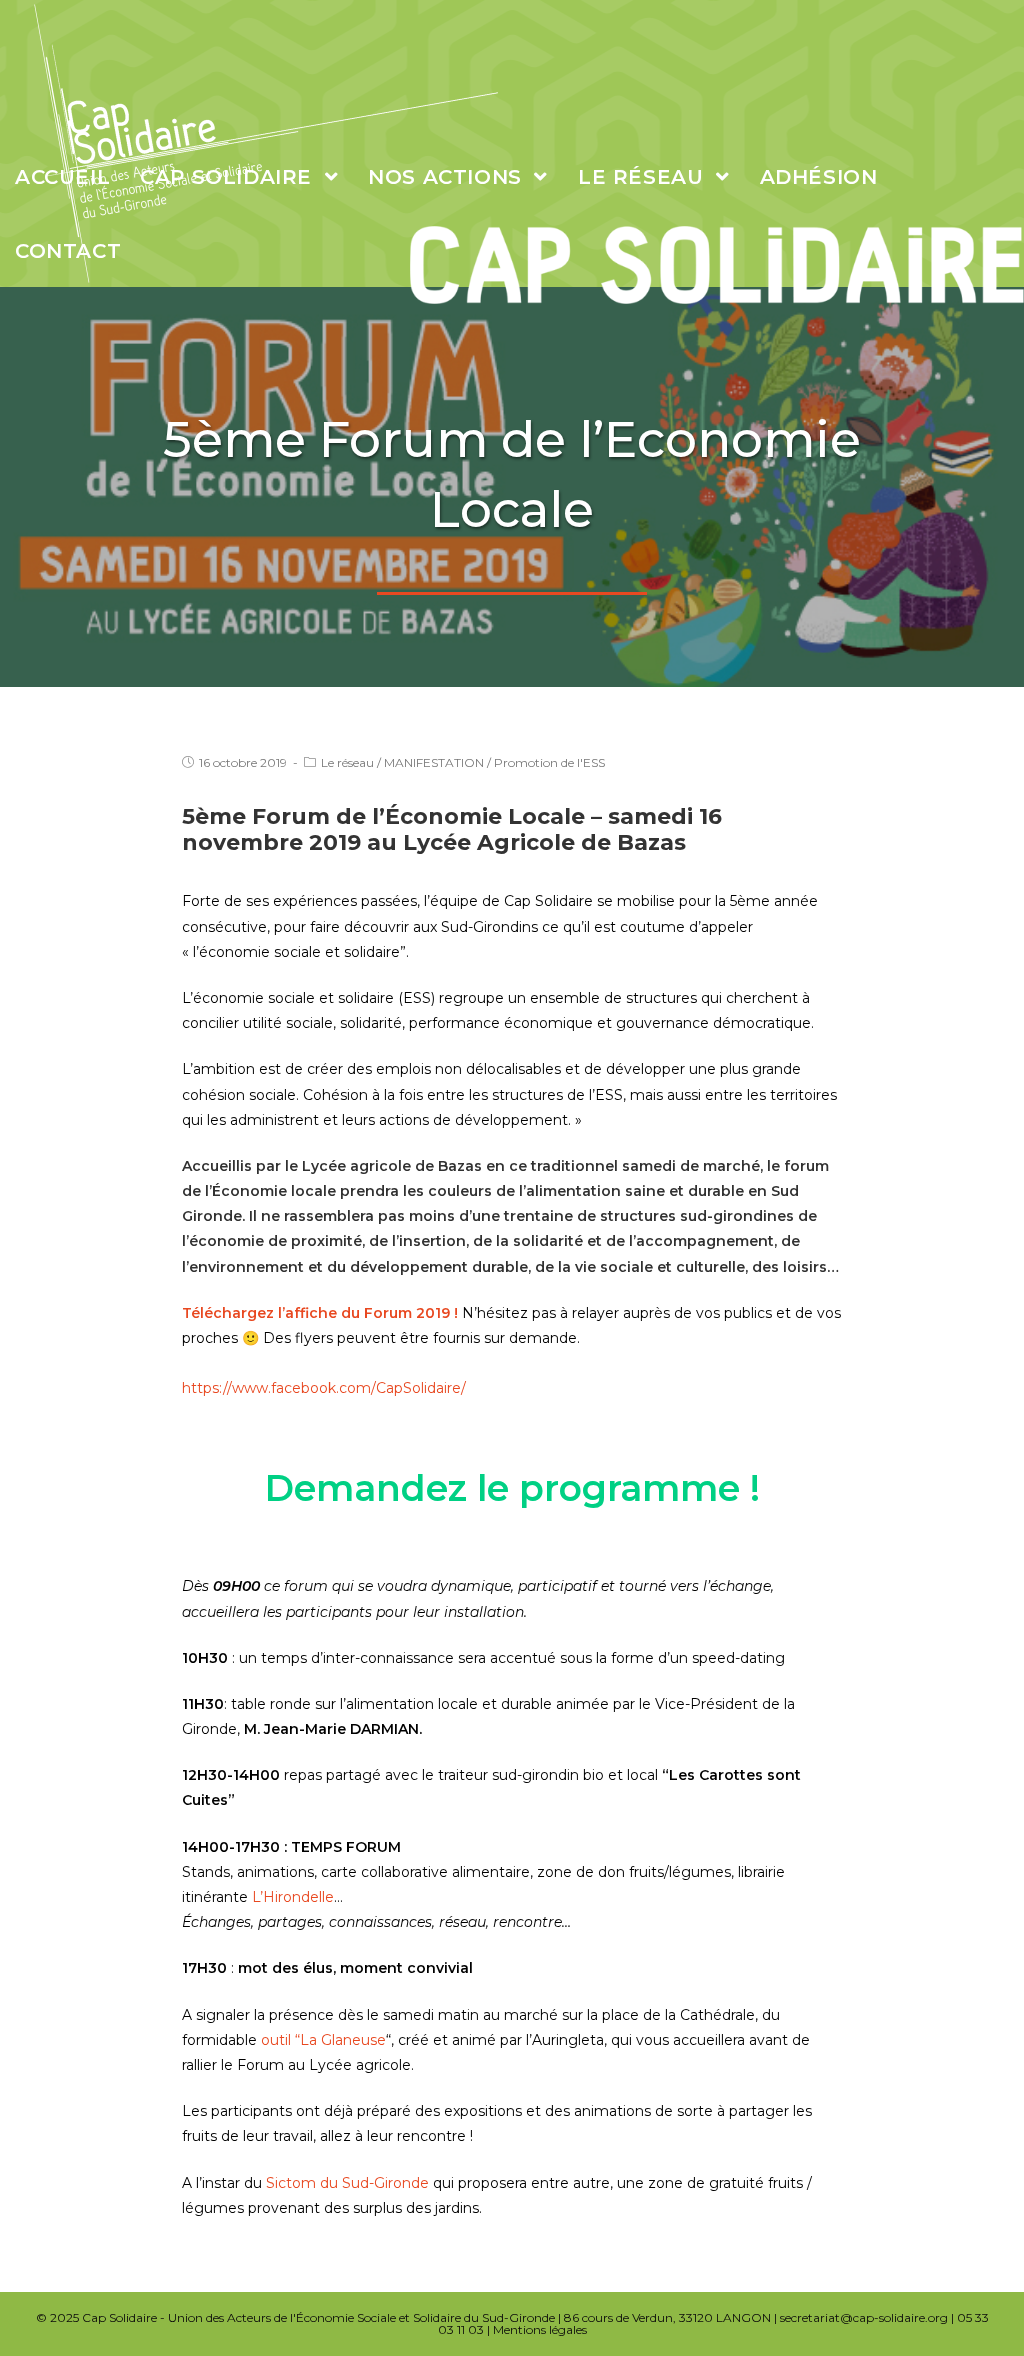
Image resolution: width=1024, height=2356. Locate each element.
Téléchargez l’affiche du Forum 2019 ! (320, 1313)
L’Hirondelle (293, 1897)
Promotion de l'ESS (549, 762)
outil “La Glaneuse (323, 2040)
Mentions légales (540, 2329)
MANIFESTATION (434, 762)
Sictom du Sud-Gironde (347, 2183)
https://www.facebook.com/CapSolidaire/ (324, 1388)
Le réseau (347, 762)
